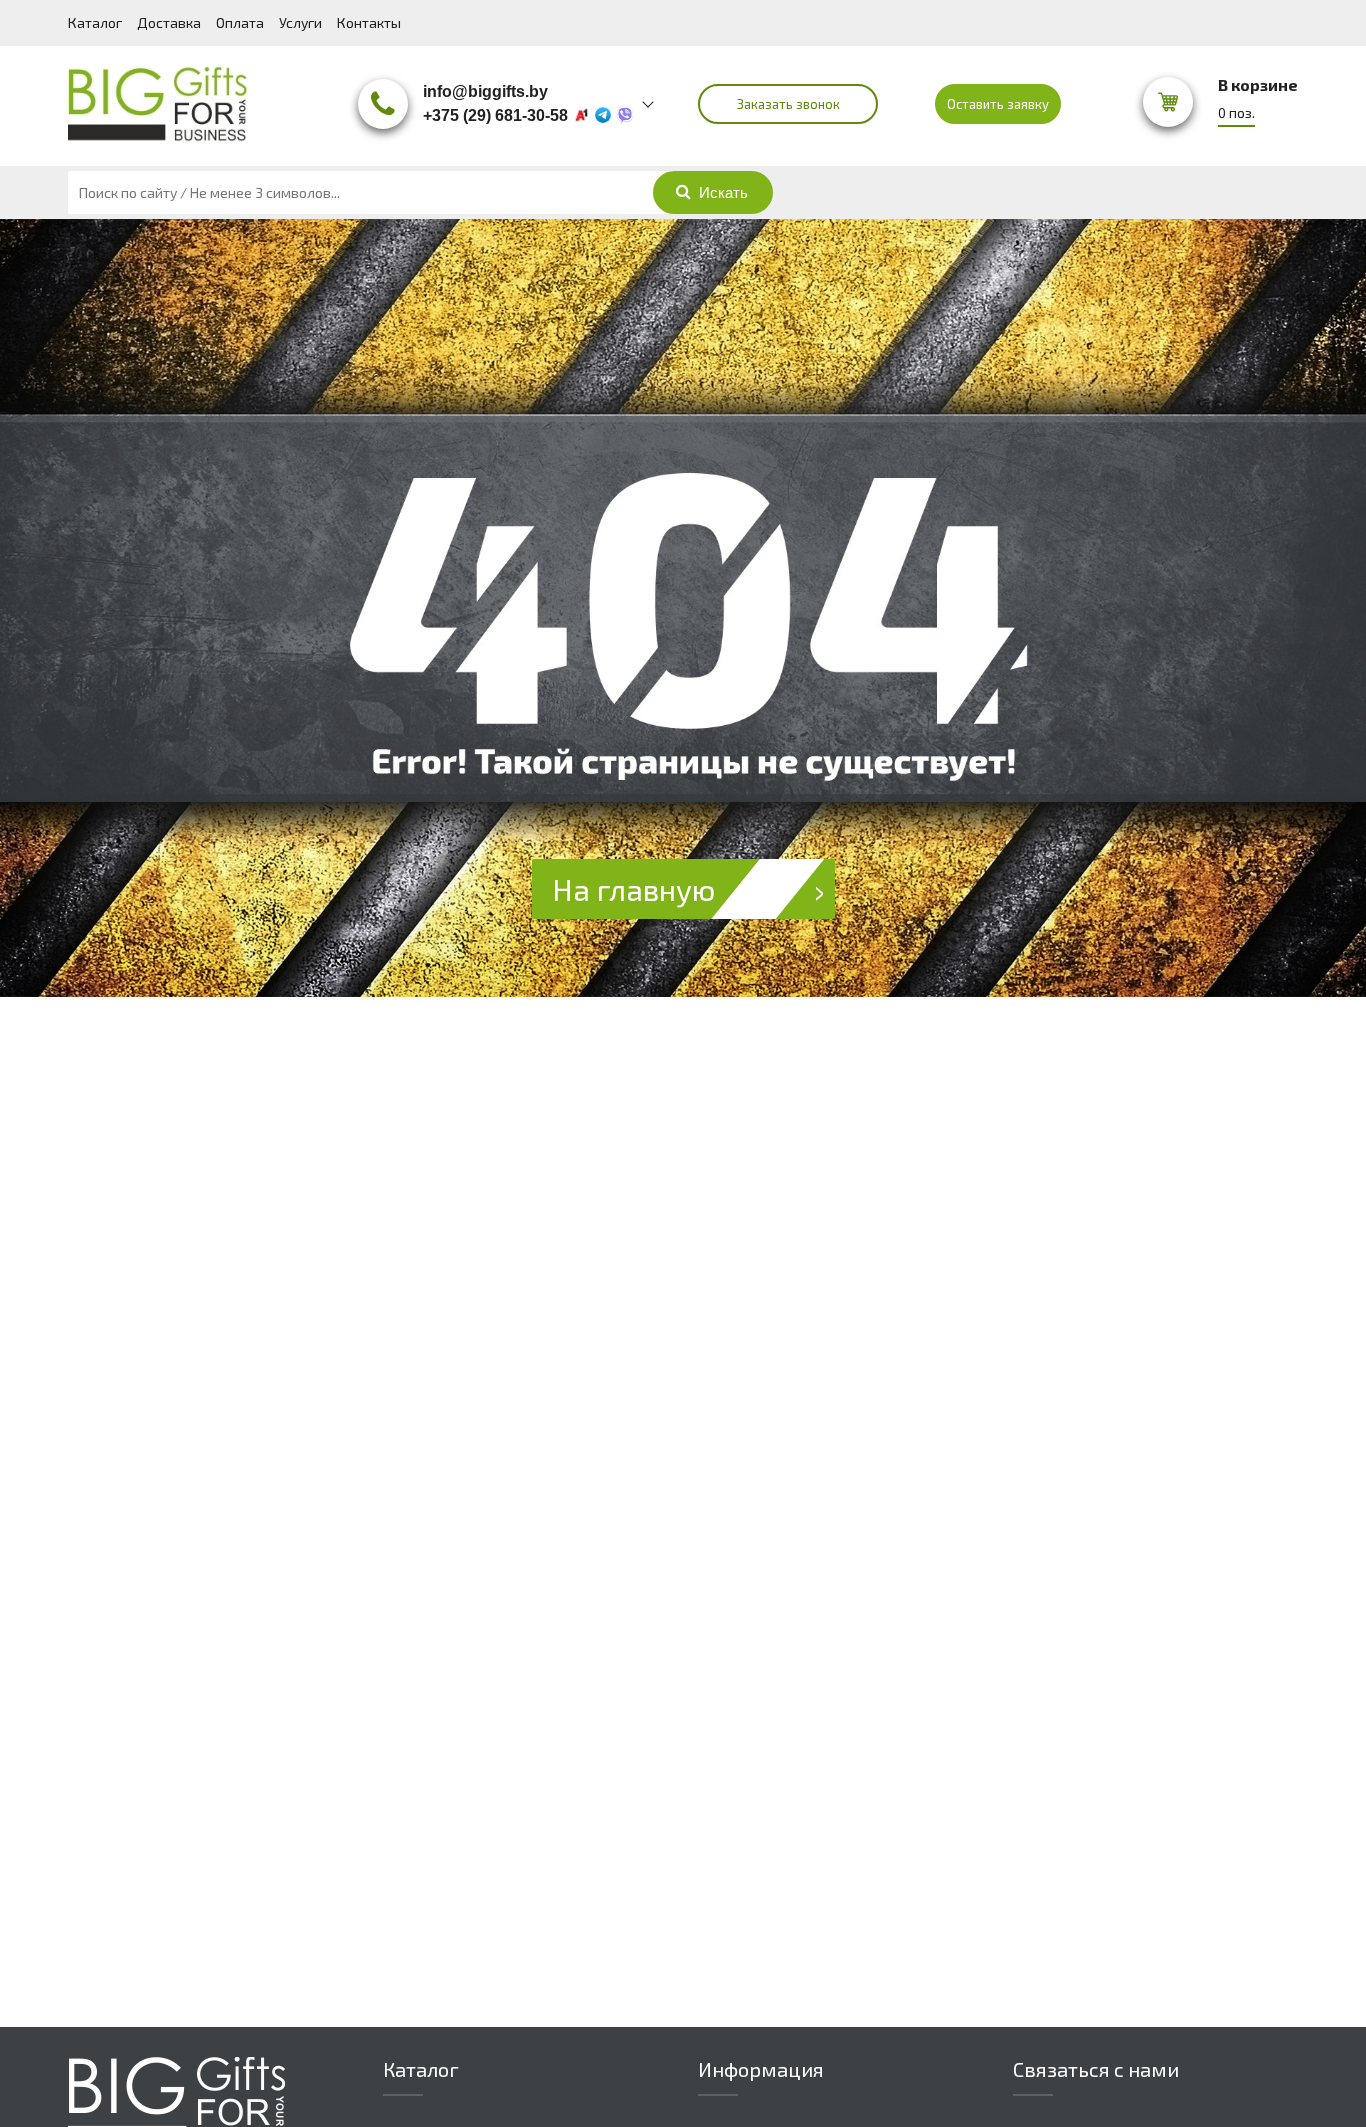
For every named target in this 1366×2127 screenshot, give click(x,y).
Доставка (169, 22)
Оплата (240, 22)
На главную (633, 889)
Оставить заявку (998, 104)
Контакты (369, 22)
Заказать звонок (788, 104)
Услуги (300, 22)
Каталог (95, 22)
